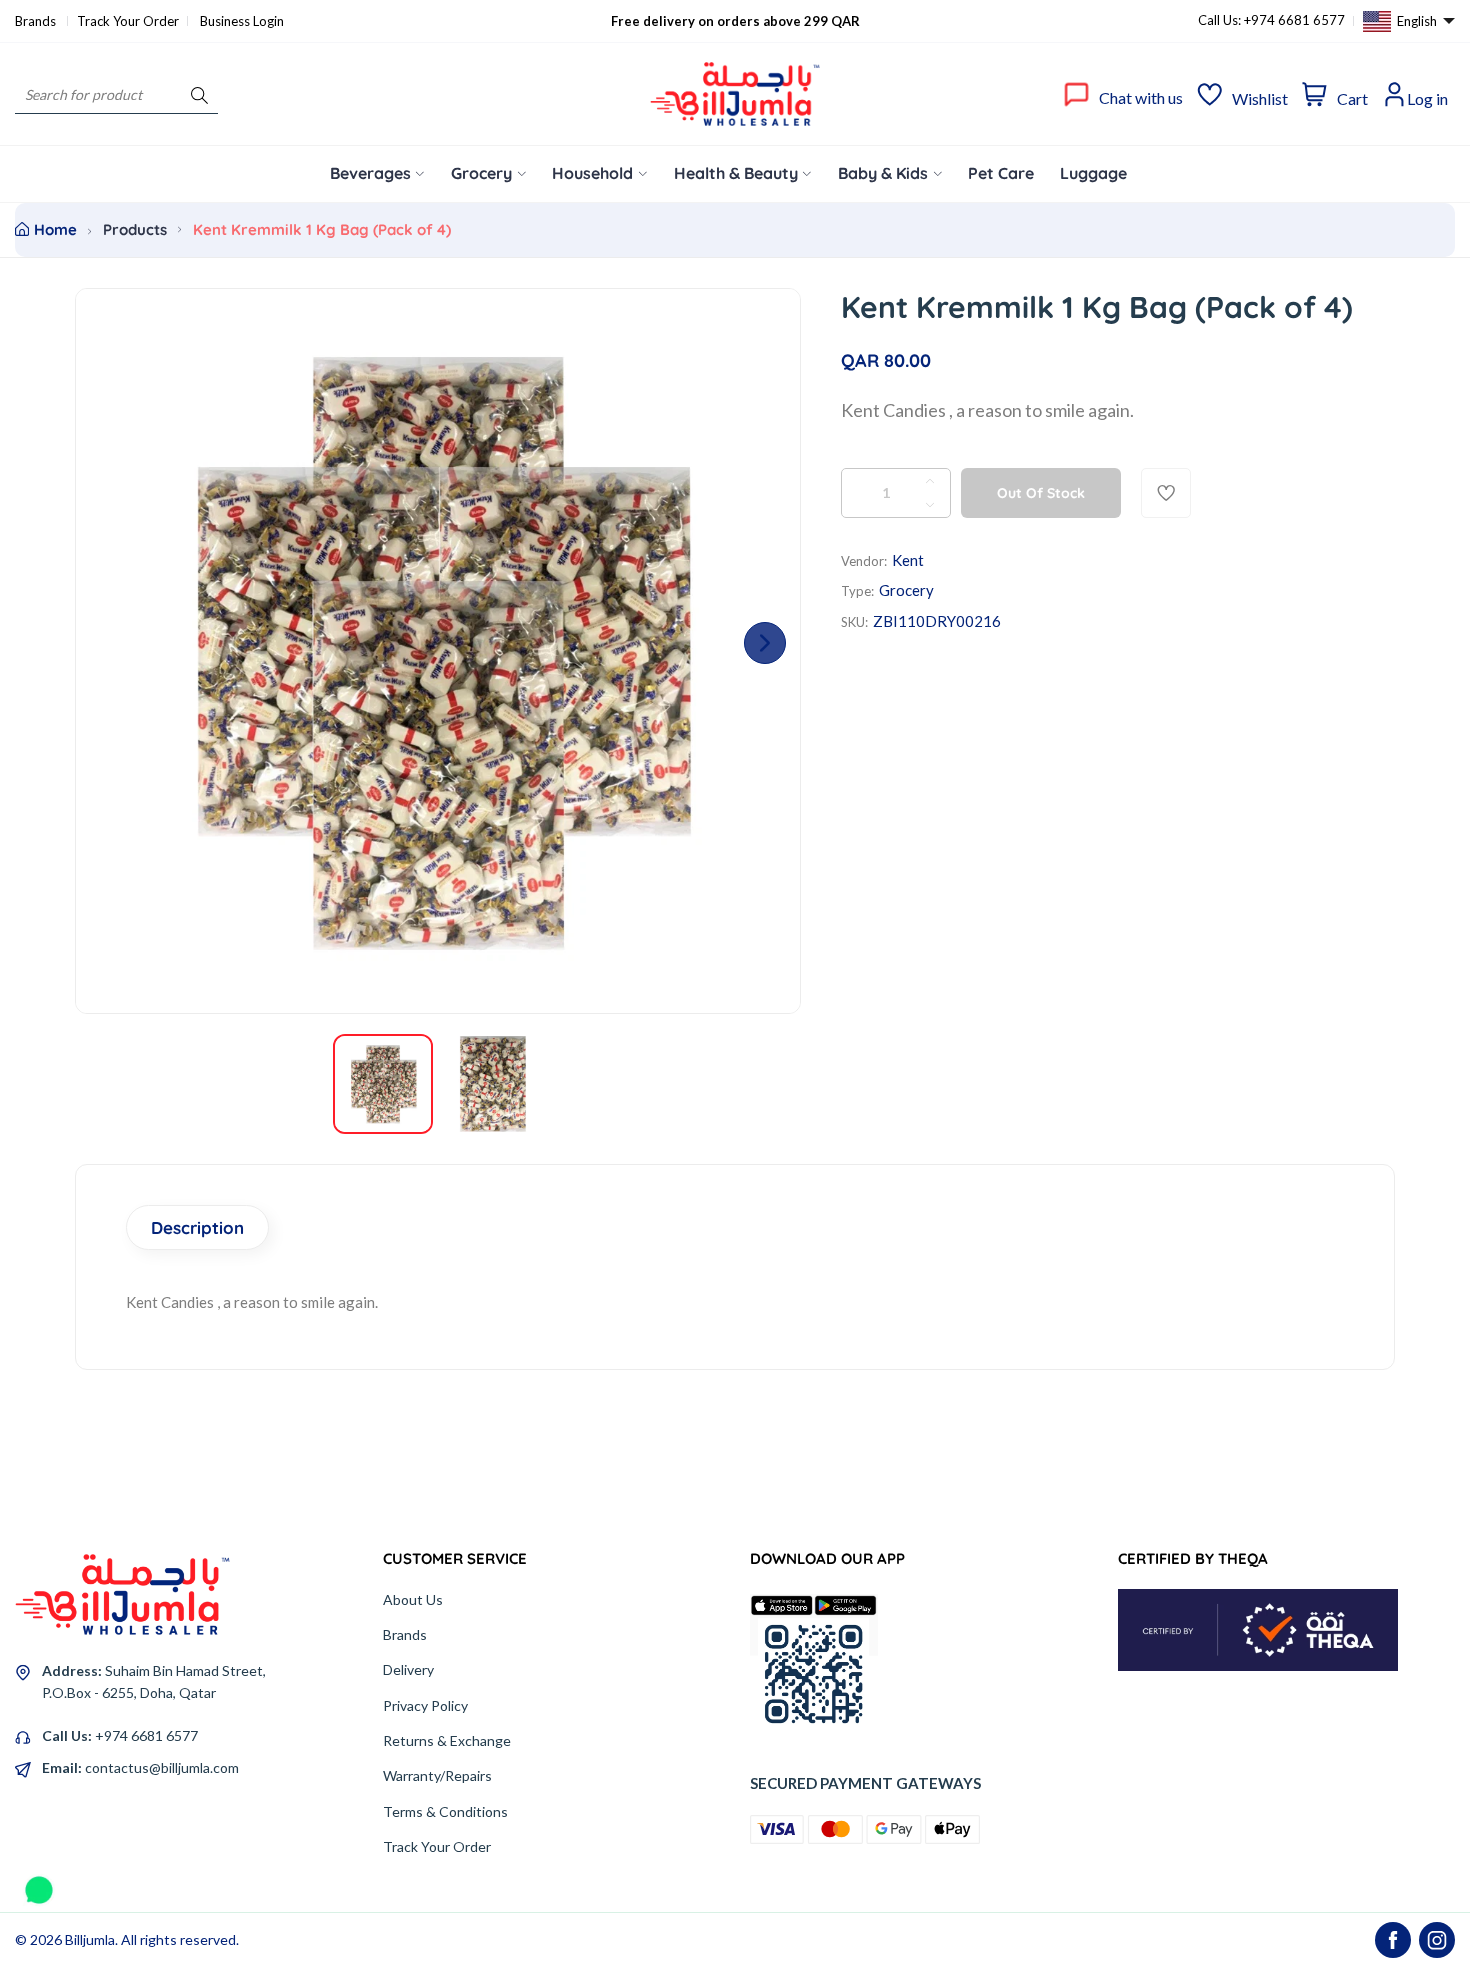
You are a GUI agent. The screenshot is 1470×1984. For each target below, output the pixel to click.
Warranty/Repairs (437, 1775)
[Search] (199, 94)
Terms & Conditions (445, 1811)
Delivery (408, 1669)
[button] (765, 643)
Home (55, 229)
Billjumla (90, 1939)
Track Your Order (128, 21)
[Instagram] (1437, 1940)
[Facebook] (1393, 1940)
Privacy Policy (425, 1705)
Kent (908, 560)
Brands (37, 21)
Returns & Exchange (447, 1740)
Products (135, 229)
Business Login (242, 21)
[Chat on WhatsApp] (39, 1883)
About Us (413, 1599)
